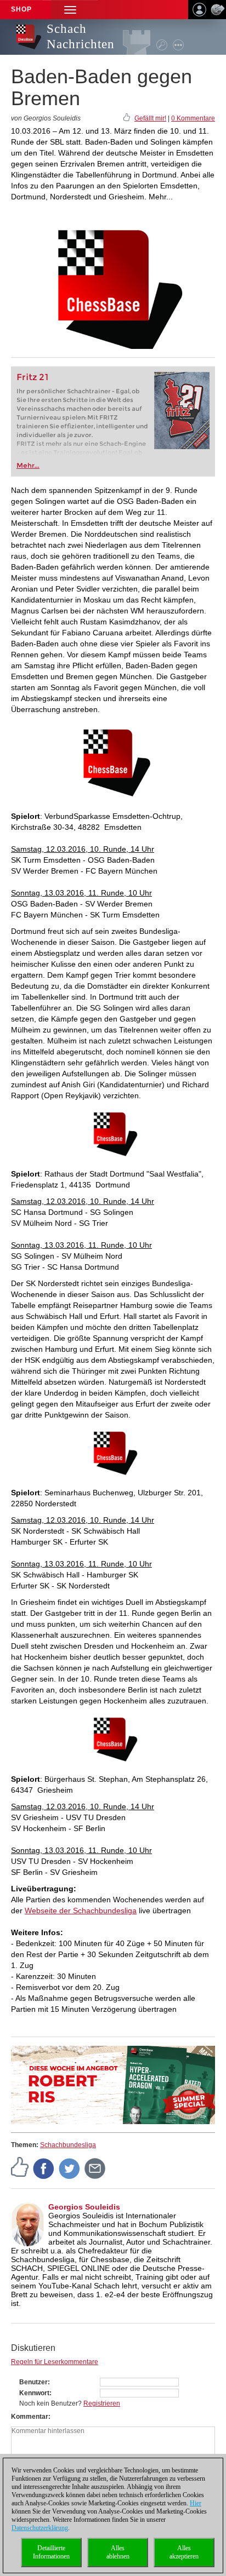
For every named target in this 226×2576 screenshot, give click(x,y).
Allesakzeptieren (184, 2552)
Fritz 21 (33, 377)
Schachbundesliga (68, 2145)
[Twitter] (70, 2168)
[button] (70, 10)
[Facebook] (44, 2168)
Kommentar (30, 2417)
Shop (21, 9)
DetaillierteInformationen (51, 2552)
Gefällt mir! (150, 118)
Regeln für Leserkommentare (55, 2362)
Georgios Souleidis (84, 2207)
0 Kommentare (193, 118)
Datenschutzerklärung (40, 2528)
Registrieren (102, 2403)
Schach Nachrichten (81, 36)
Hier (196, 2503)
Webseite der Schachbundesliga (81, 1911)
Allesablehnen (118, 2552)
